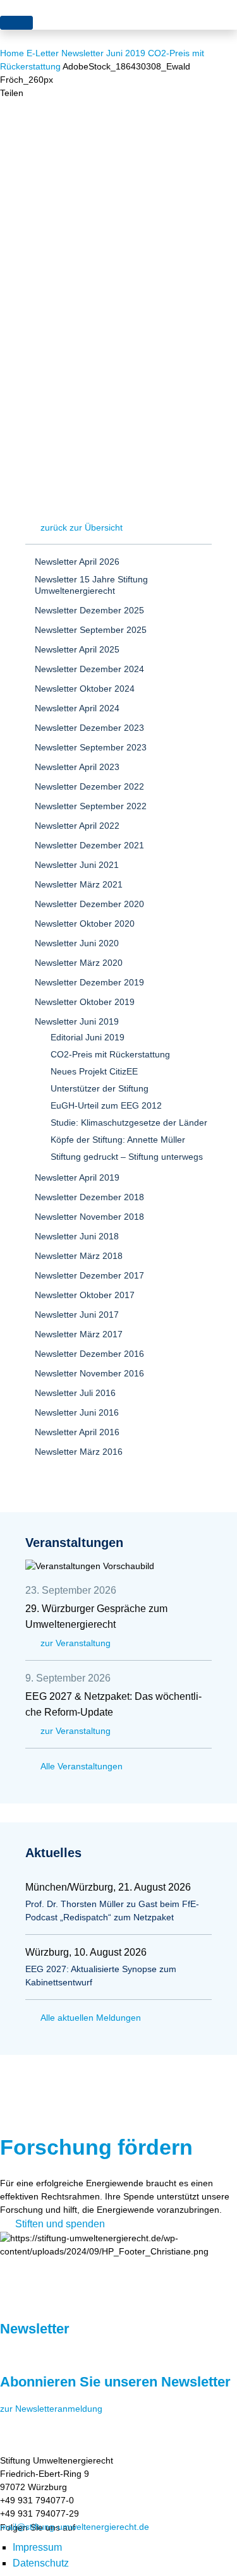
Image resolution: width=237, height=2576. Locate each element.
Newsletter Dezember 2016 (89, 1354)
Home (12, 53)
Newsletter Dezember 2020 (89, 904)
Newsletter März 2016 (79, 1452)
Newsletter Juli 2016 (75, 1393)
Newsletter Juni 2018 (77, 1236)
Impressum (37, 2547)
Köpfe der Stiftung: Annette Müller (118, 1140)
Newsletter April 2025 (77, 649)
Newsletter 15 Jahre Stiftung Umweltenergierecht (91, 585)
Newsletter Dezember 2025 (89, 610)
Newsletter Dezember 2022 (89, 786)
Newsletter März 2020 (79, 963)
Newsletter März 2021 (79, 884)
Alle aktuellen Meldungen (91, 2018)
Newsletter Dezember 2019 (89, 982)
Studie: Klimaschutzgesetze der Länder (129, 1122)
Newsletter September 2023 (91, 747)
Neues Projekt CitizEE (94, 1071)
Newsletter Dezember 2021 (89, 845)
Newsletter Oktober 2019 (85, 1002)
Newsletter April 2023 (77, 767)
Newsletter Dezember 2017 (89, 1275)
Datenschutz (41, 2563)
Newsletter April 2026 (77, 562)
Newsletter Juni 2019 (103, 53)
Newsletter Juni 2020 (77, 943)
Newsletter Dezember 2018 (89, 1197)
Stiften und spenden (60, 2224)
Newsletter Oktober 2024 (85, 689)
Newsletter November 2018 (89, 1217)
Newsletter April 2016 (77, 1432)
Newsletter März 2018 (79, 1256)
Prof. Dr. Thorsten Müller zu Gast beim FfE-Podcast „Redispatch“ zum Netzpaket (112, 1911)
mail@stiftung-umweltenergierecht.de (75, 2527)
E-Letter (43, 53)
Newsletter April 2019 (77, 1177)
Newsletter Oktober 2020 (85, 924)
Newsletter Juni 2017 (77, 1315)
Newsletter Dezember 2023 (89, 728)
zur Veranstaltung (76, 1643)
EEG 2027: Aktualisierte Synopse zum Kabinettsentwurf (101, 1976)
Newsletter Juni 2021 (77, 865)
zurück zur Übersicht (82, 527)
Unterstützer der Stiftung (100, 1088)
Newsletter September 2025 (91, 630)
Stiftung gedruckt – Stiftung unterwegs (127, 1157)
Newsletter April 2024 (77, 708)
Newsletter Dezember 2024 (89, 669)
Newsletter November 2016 (89, 1373)
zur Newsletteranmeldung (51, 2409)
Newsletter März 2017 (79, 1334)
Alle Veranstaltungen (82, 1766)
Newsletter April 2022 (77, 826)
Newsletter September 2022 (91, 806)
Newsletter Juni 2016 (77, 1412)
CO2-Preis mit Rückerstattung (110, 1054)
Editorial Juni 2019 (88, 1037)
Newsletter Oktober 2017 (85, 1295)
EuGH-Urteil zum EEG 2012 (106, 1105)
